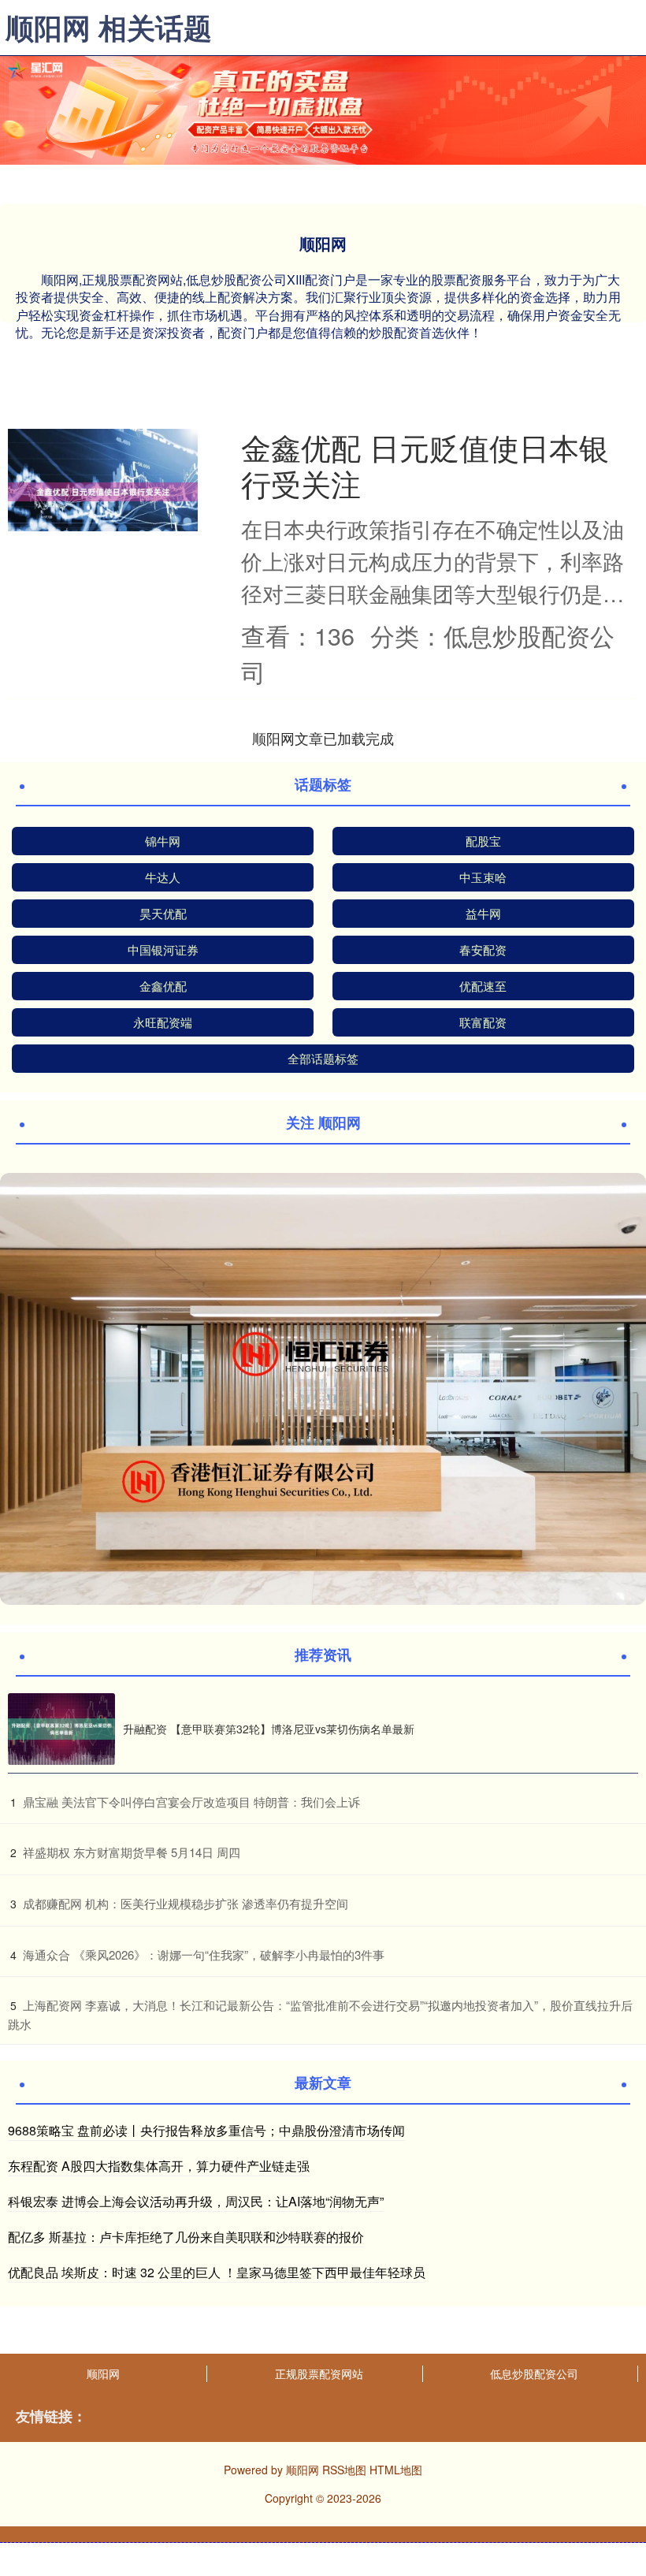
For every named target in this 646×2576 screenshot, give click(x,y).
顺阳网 (103, 2373)
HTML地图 (396, 2470)
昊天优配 (163, 913)
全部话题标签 (323, 1058)
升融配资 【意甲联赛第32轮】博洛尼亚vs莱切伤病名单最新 (269, 1729)
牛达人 (163, 877)
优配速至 (483, 986)
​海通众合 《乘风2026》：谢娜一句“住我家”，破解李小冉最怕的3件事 (204, 1954)
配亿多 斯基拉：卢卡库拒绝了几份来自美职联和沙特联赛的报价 (186, 2237)
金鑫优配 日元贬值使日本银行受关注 (425, 465)
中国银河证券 (163, 949)
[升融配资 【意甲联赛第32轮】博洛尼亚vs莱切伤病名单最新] (61, 1729)
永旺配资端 (163, 1022)
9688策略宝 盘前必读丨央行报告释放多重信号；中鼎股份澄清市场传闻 (206, 2130)
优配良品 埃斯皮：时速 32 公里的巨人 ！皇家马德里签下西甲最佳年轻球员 (217, 2272)
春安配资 (483, 949)
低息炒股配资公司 (534, 2373)
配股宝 (483, 841)
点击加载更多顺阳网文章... (323, 738)
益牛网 (483, 913)
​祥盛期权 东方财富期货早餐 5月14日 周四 (132, 1852)
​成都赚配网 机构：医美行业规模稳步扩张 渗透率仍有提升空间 (186, 1903)
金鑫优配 (163, 986)
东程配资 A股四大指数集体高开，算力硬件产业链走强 (159, 2166)
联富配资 (483, 1022)
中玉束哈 (483, 877)
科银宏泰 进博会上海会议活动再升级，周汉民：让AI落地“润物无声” (196, 2201)
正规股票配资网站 (319, 2373)
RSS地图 (344, 2470)
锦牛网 (163, 841)
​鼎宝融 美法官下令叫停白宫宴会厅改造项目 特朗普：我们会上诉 (191, 1802)
